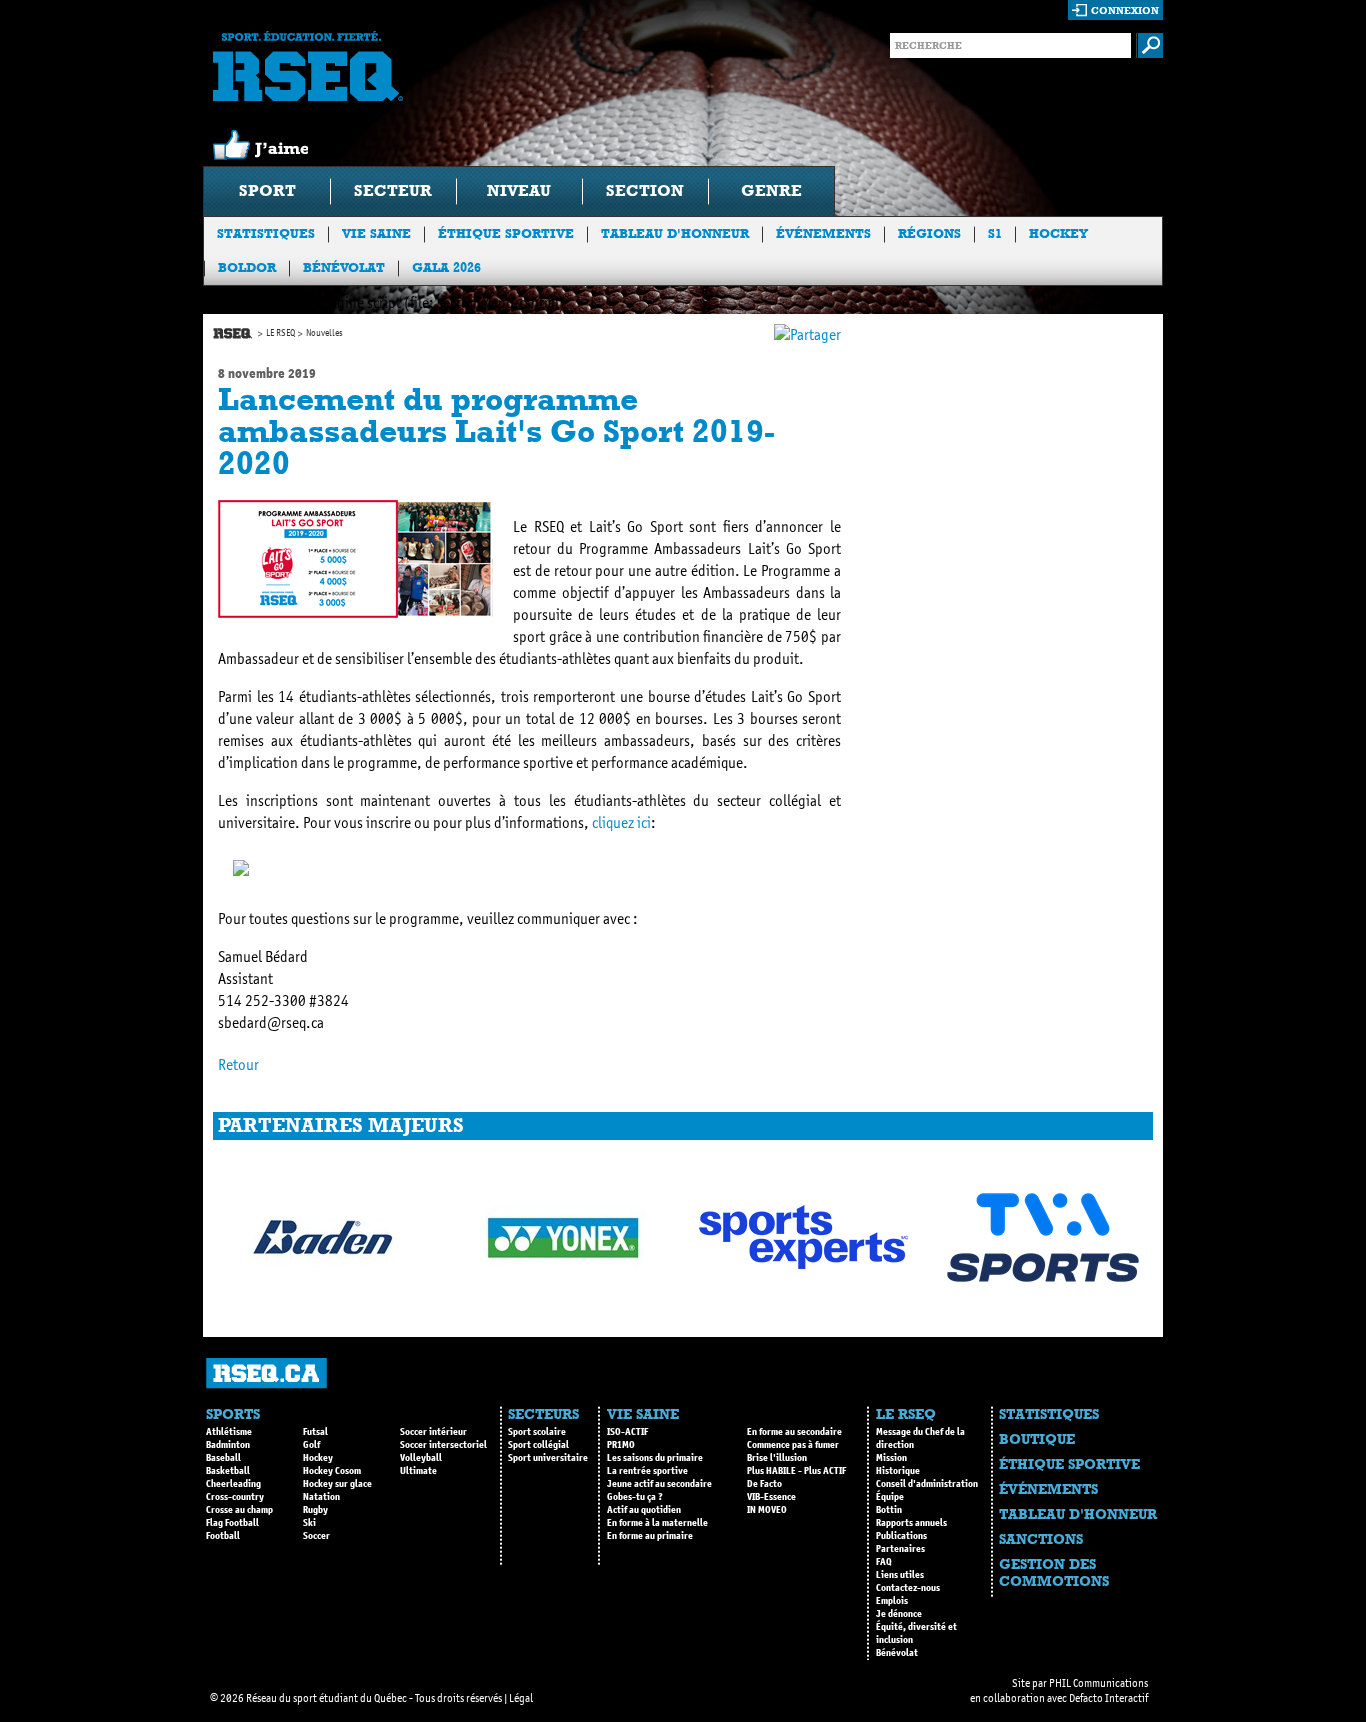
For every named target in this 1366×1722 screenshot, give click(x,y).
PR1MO (621, 1445)
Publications (901, 1536)
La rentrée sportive (647, 1471)
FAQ (884, 1562)
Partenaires (900, 1549)
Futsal (315, 1432)
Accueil (232, 333)
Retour (238, 1064)
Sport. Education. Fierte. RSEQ (308, 66)
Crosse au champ (239, 1510)
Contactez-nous (908, 1588)
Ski (309, 1523)
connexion (1125, 10)
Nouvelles (324, 333)
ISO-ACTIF (627, 1432)
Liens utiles (900, 1575)
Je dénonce (899, 1614)
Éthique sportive (506, 233)
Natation (321, 1497)
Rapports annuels (911, 1523)
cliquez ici (621, 822)
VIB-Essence (771, 1497)
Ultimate (418, 1471)
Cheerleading (233, 1484)
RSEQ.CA (266, 1373)
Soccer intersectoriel (443, 1445)
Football (223, 1536)
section (645, 190)
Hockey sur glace (337, 1484)
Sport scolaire (537, 1432)
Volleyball (421, 1458)
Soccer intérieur (433, 1432)
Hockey (1058, 233)
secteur (393, 190)
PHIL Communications (1098, 1683)
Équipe (890, 1497)
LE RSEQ (280, 333)
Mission (891, 1458)
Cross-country (235, 1497)
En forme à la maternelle (657, 1523)
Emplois (892, 1601)
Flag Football (232, 1523)
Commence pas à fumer (793, 1445)
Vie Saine (376, 233)
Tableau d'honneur (675, 233)
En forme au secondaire (794, 1432)
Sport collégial (538, 1445)
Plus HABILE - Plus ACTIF (796, 1471)
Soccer (316, 1536)
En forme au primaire (650, 1536)
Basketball (228, 1471)
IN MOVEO (767, 1510)
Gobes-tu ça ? (635, 1497)
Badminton (228, 1445)
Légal (521, 1698)
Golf (311, 1445)
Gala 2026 (446, 267)
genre (771, 190)
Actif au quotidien (644, 1510)
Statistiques (266, 233)
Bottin (889, 1510)
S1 (995, 233)
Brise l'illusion (777, 1458)
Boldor (247, 267)
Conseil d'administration (927, 1484)
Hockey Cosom (332, 1471)
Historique (898, 1471)
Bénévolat (344, 267)
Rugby (315, 1510)
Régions (929, 233)
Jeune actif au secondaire (659, 1484)
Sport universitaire (548, 1458)
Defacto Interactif (1108, 1698)
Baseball (223, 1458)
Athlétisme (229, 1432)
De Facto (764, 1484)
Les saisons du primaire (655, 1458)
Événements (823, 233)
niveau (519, 190)
